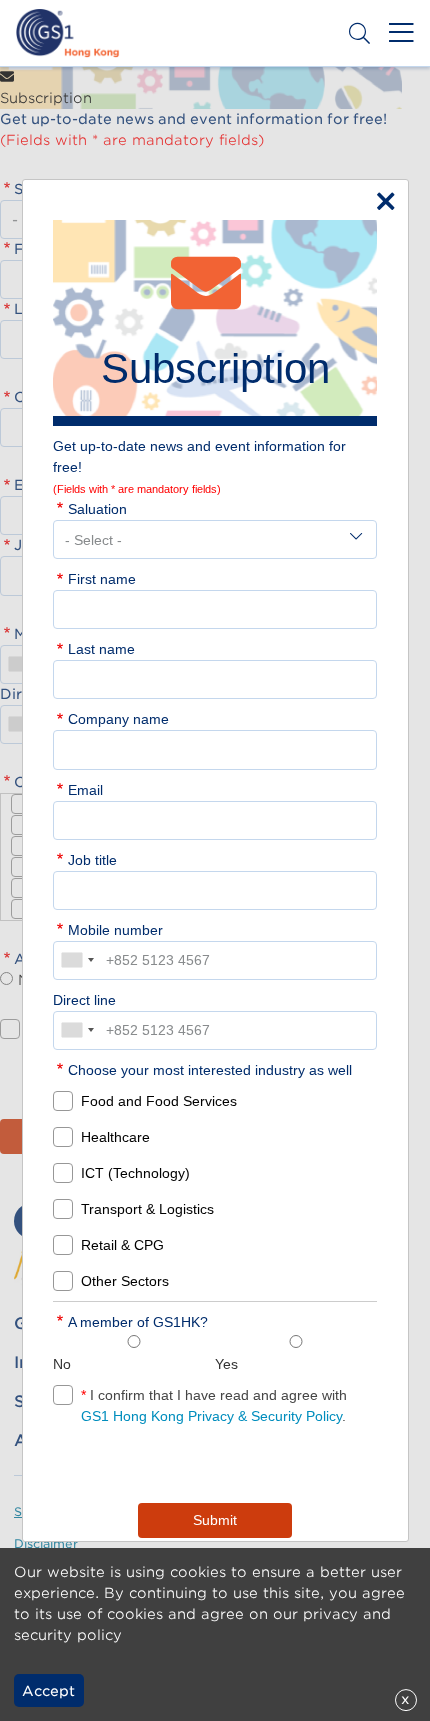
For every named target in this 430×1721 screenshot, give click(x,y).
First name (102, 579)
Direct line (84, 1000)
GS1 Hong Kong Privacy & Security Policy (211, 1416)
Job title (92, 860)
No (62, 1364)
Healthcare (115, 1137)
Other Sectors (125, 1281)
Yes (226, 1364)
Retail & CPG (122, 1245)
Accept (48, 1691)
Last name (101, 649)
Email (85, 790)
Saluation (97, 509)
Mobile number (115, 930)
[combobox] (77, 960)
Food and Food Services (159, 1101)
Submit (215, 1520)
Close (381, 197)
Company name (118, 719)
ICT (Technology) (135, 1173)
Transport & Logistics (147, 1209)
